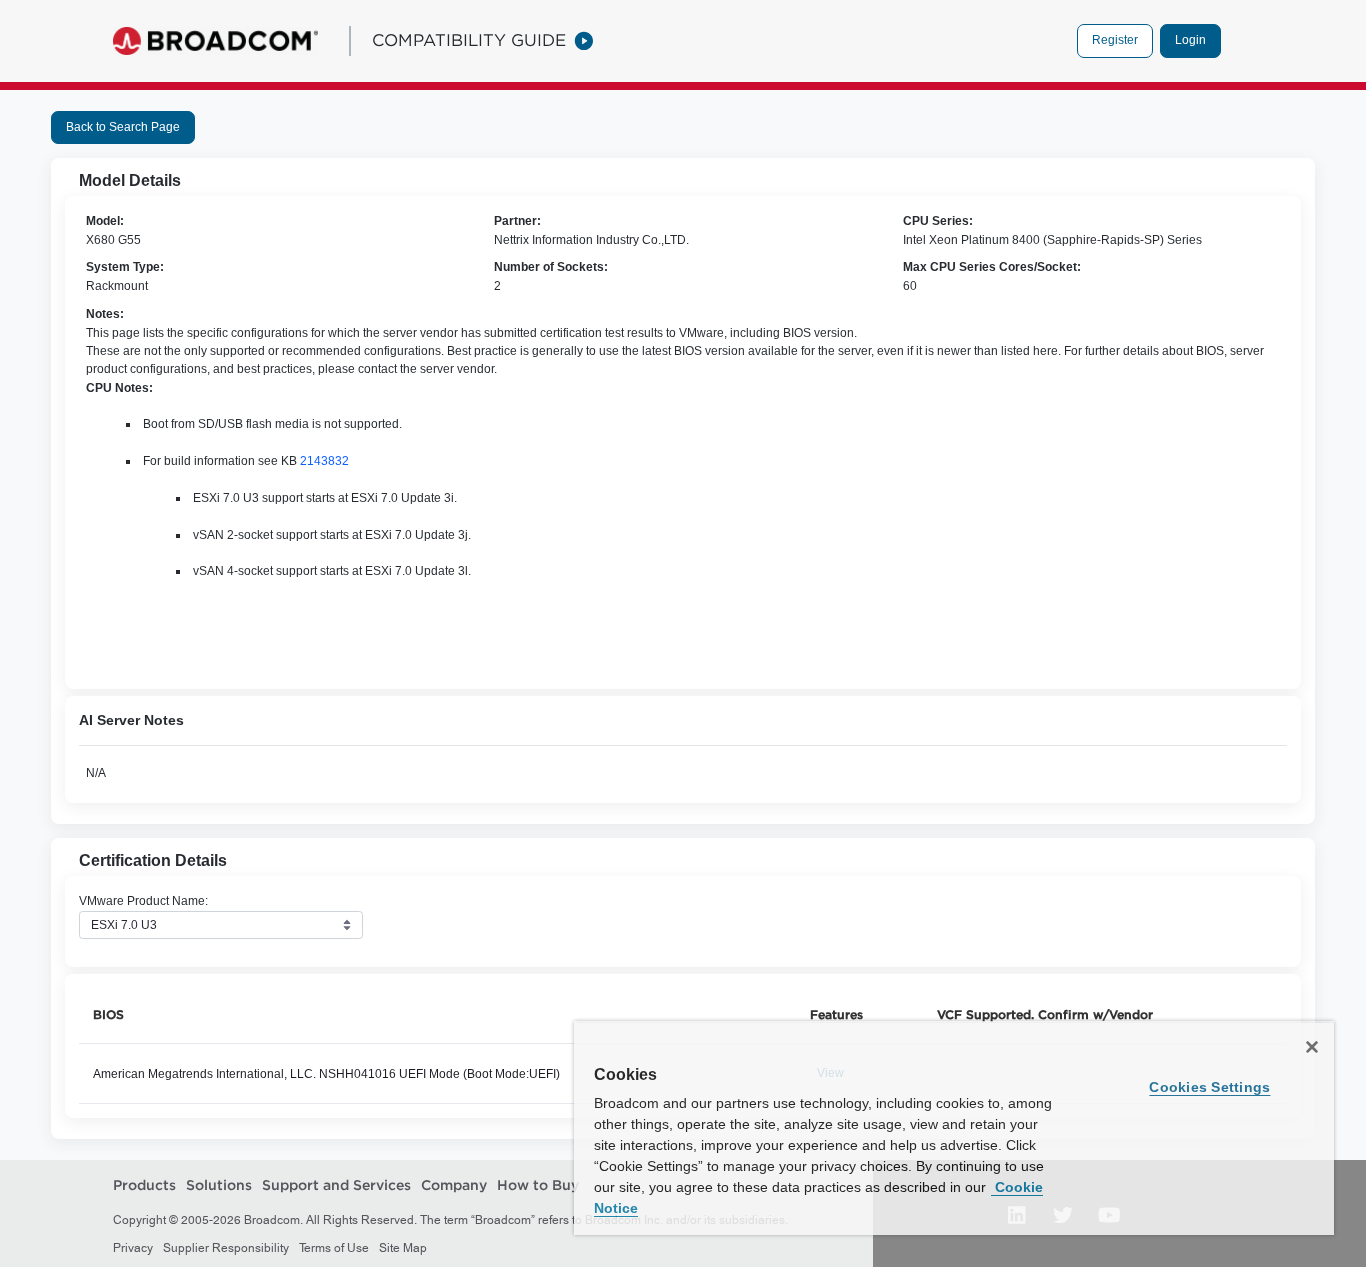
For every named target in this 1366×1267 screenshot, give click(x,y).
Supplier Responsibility (226, 1248)
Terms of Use (334, 1248)
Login (1190, 40)
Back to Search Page (123, 127)
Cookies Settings (1209, 1087)
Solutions (219, 1185)
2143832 (324, 461)
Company (454, 1185)
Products (144, 1185)
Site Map (403, 1248)
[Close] (1312, 1047)
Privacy (133, 1248)
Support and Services (336, 1185)
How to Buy (538, 1185)
